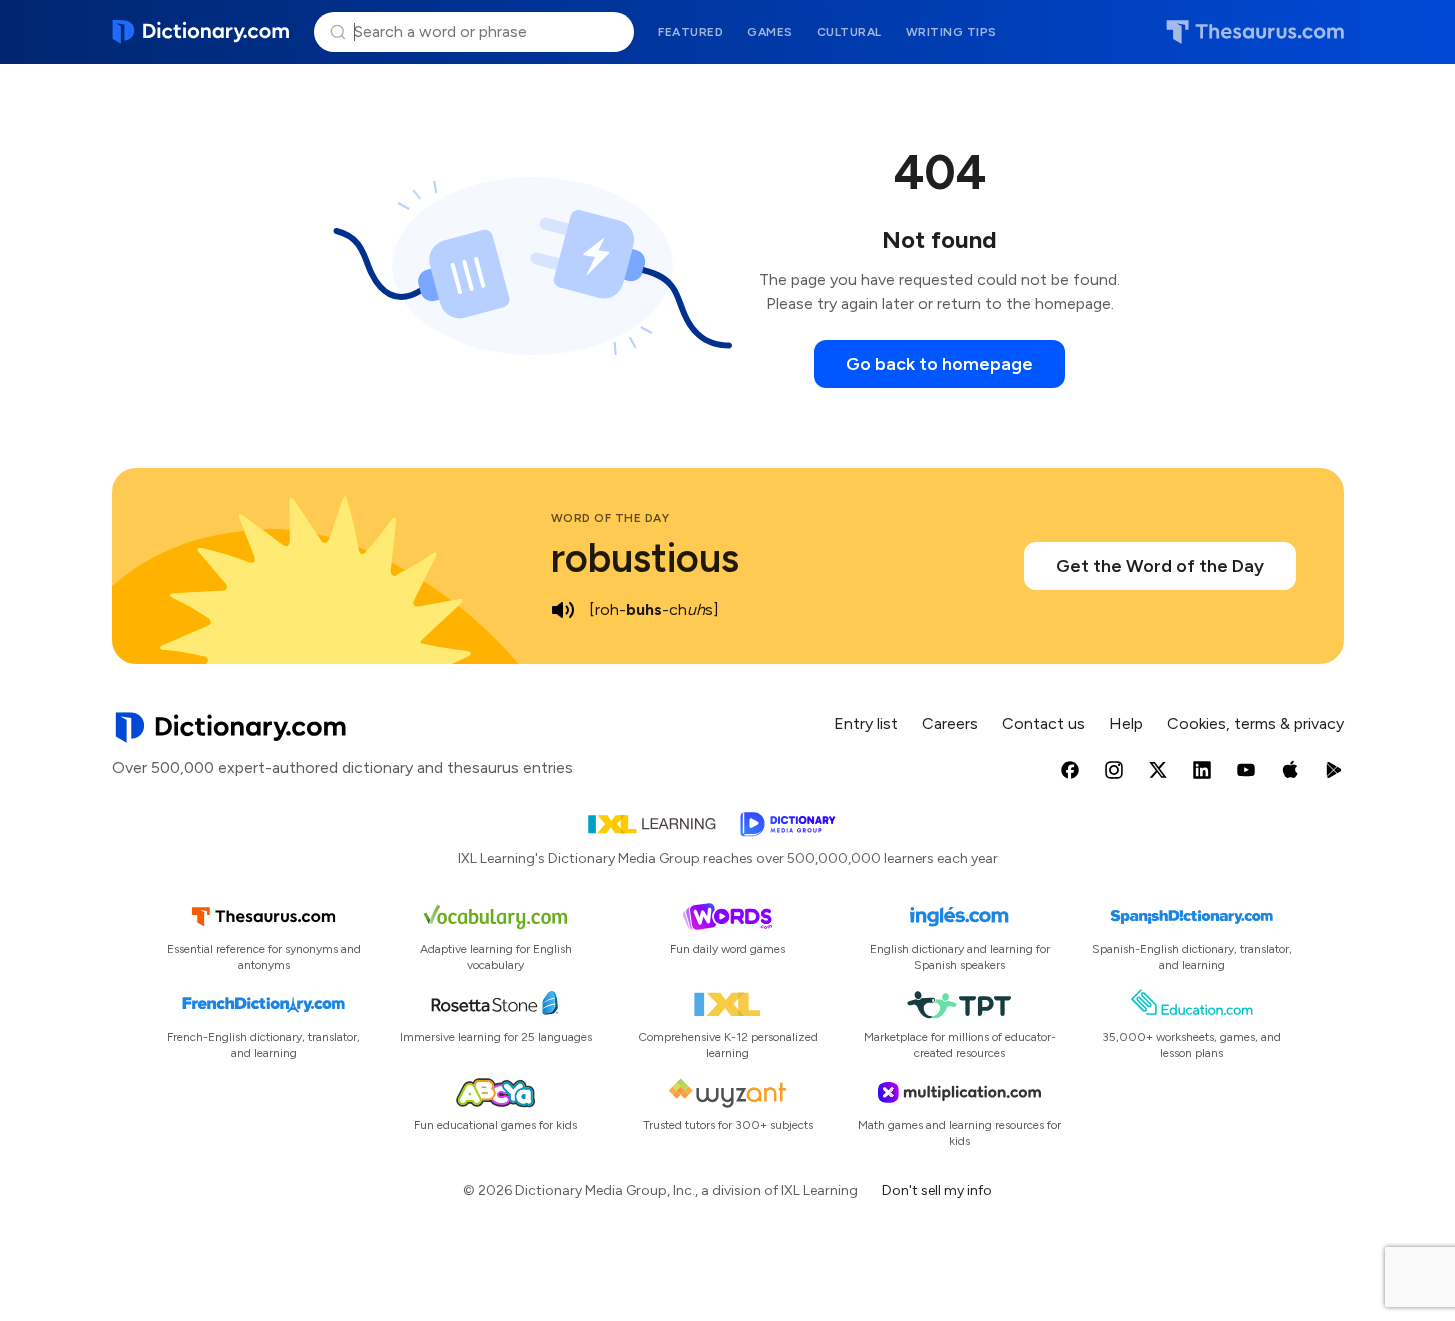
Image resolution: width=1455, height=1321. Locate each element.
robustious (645, 558)
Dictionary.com (201, 32)
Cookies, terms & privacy (1255, 723)
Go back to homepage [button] (939, 364)
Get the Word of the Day (1160, 566)
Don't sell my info (937, 1190)
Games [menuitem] (770, 32)
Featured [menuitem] (690, 32)
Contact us (1043, 723)
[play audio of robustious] (563, 610)
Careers (950, 723)
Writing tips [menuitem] (951, 32)
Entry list (866, 723)
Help (1126, 723)
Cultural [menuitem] (849, 32)
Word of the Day (610, 518)
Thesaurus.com (1255, 32)
